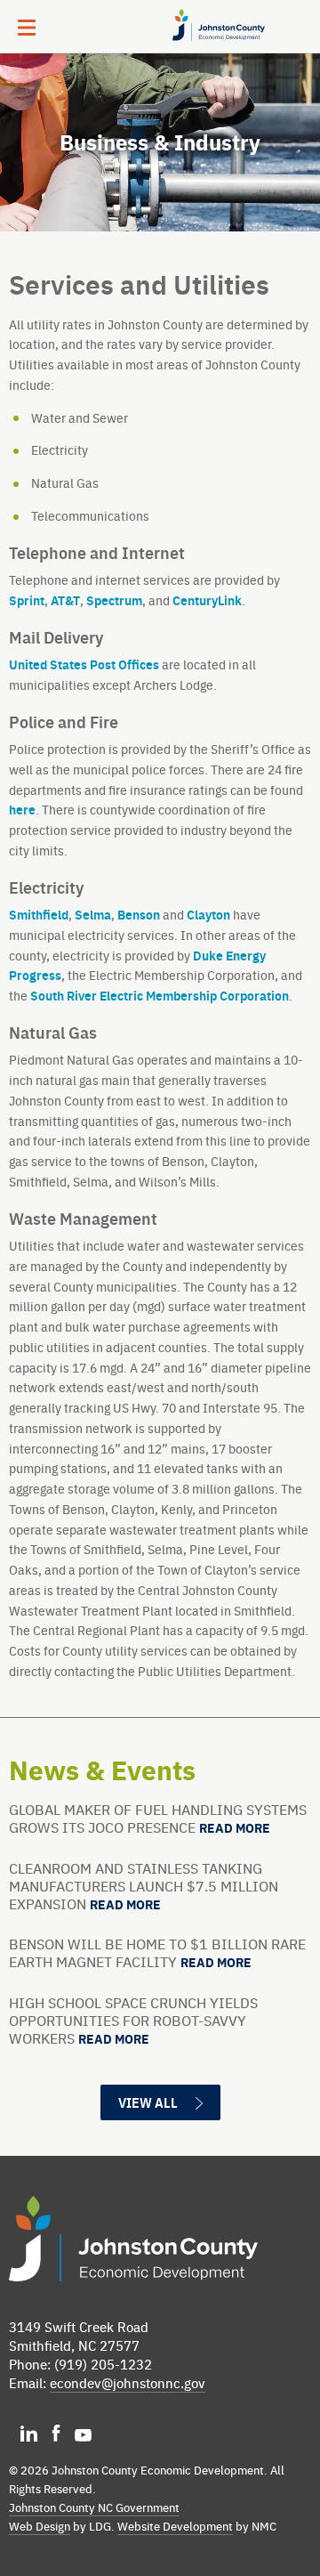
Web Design (40, 2526)
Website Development (175, 2526)
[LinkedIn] (30, 2437)
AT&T (65, 600)
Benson (139, 914)
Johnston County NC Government (94, 2507)
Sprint (27, 600)
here (22, 809)
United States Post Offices (84, 664)
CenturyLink (207, 600)
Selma (93, 914)
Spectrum (114, 600)
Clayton (208, 914)
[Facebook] (57, 2437)
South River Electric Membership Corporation (160, 995)
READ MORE (235, 1828)
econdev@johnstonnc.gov (128, 2382)
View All (148, 2102)
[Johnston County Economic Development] (212, 40)
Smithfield (39, 914)
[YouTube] (83, 2437)
